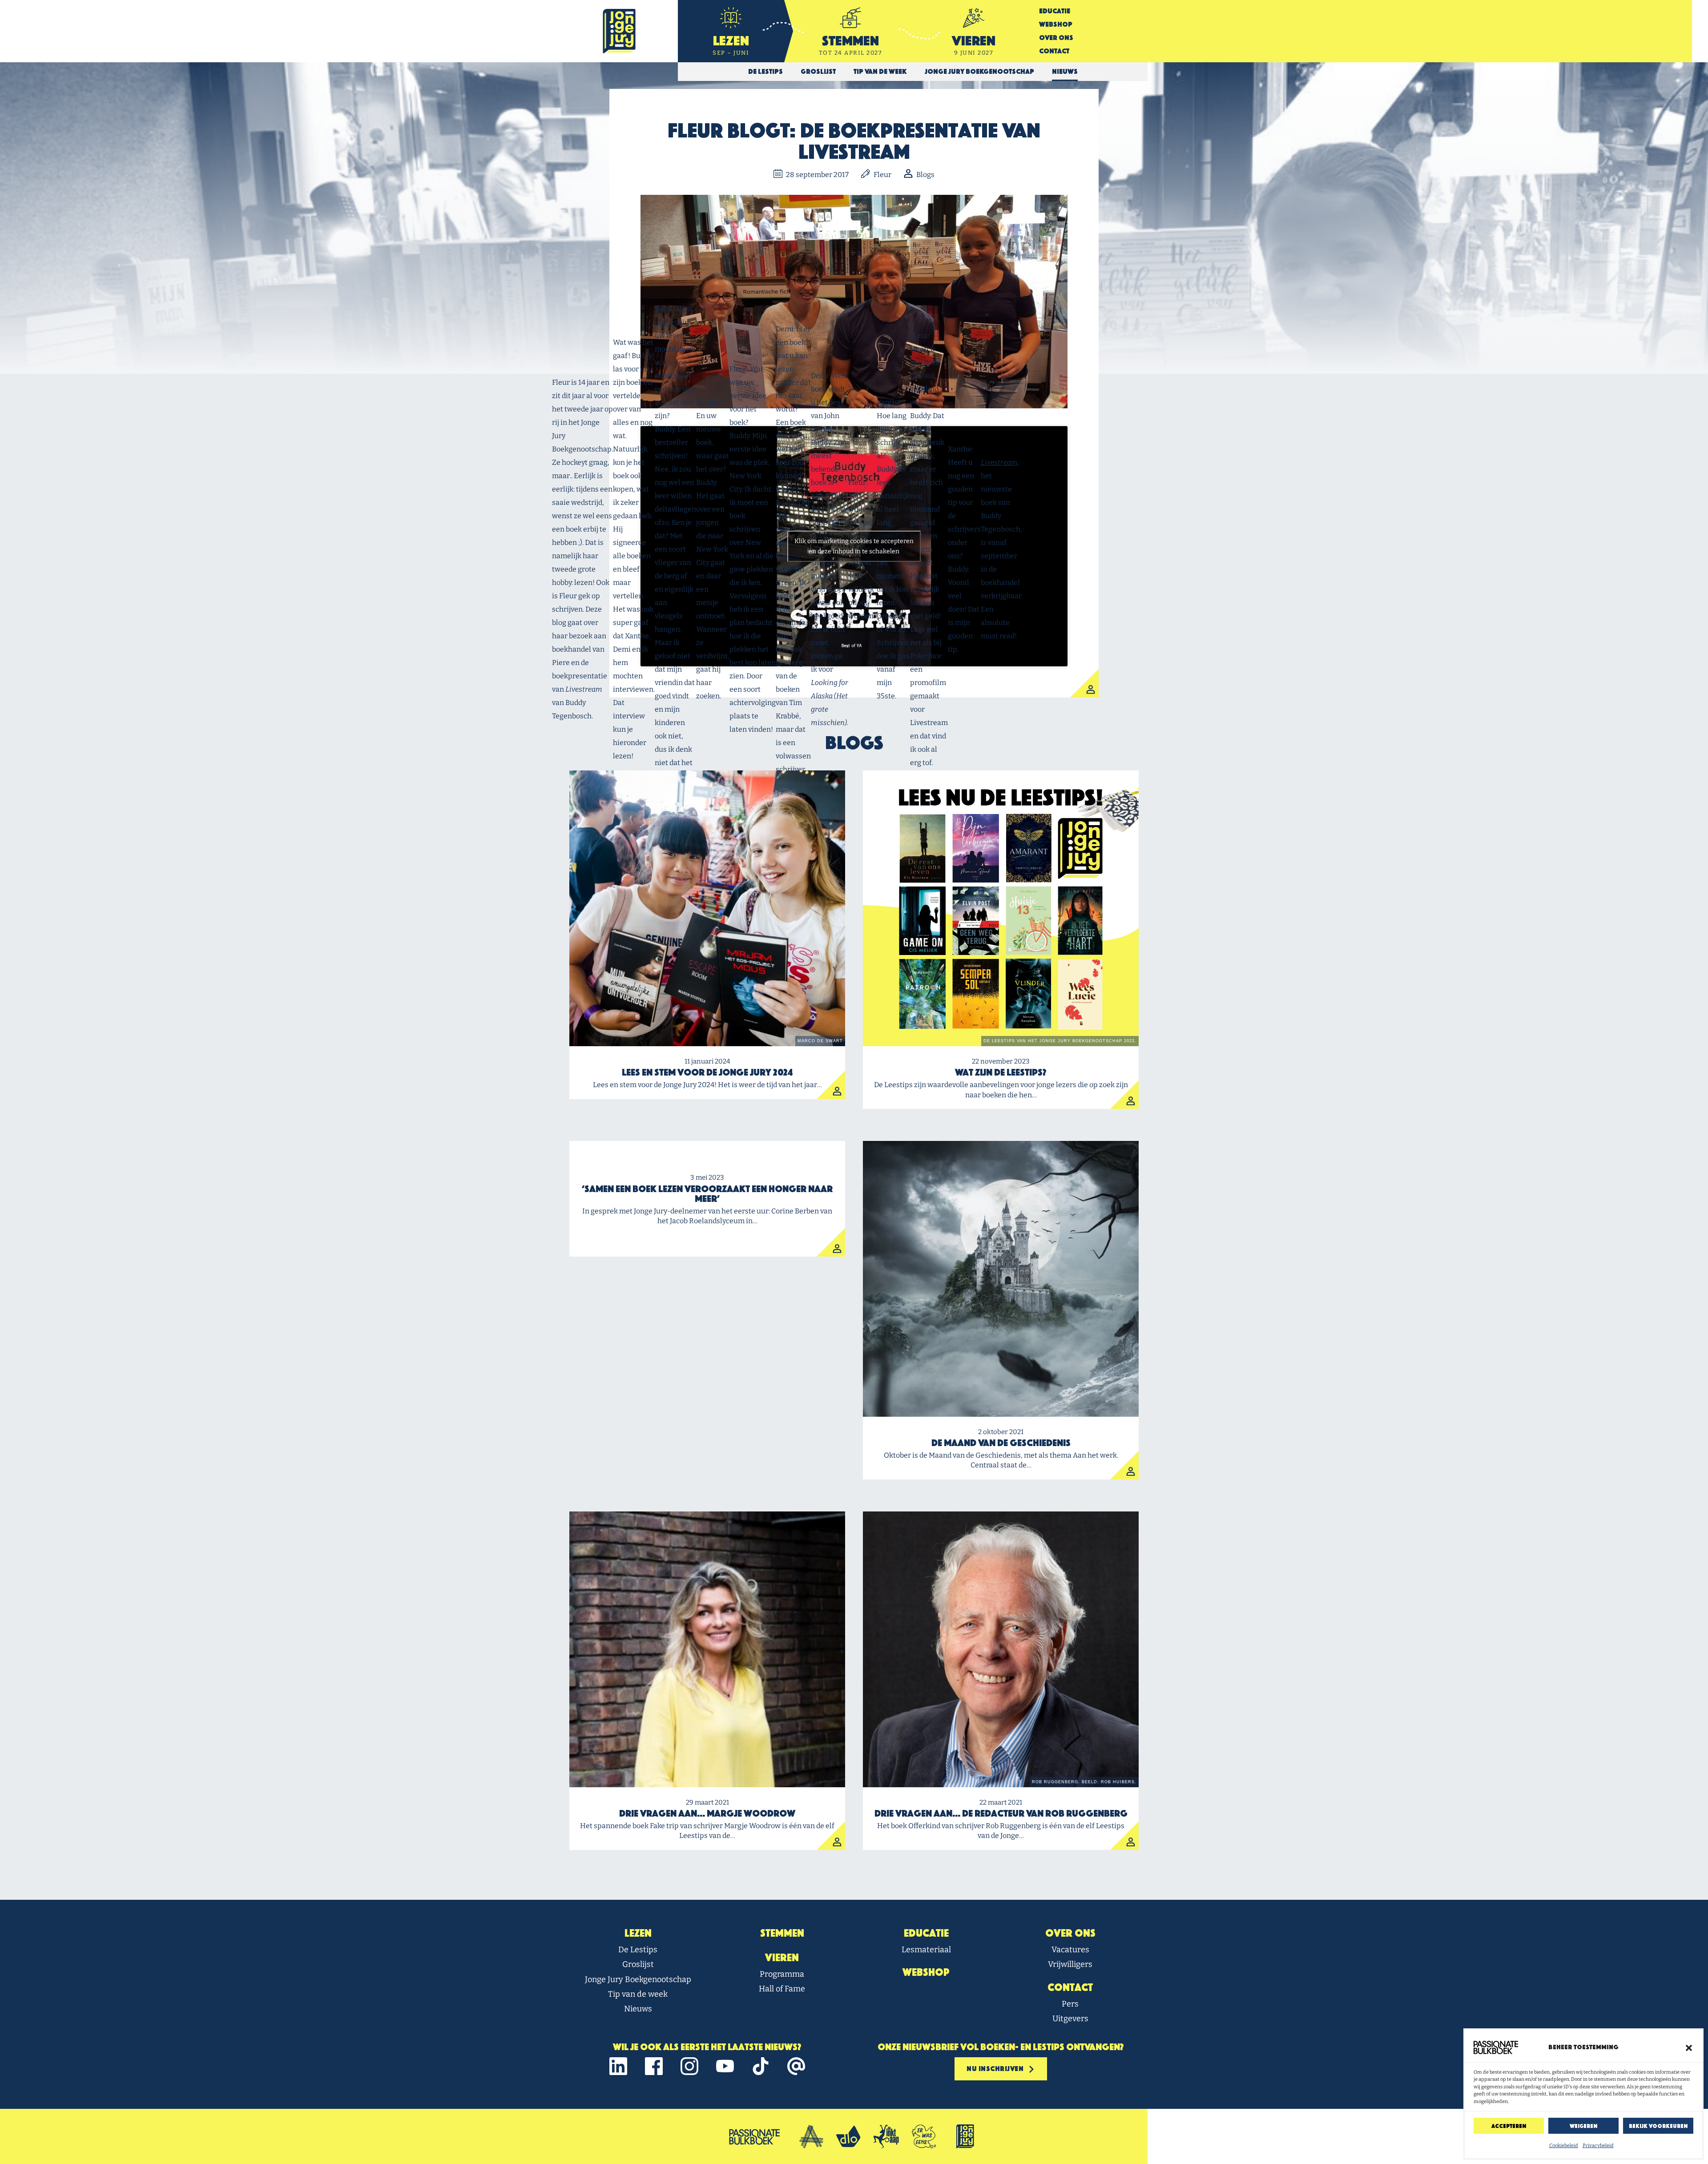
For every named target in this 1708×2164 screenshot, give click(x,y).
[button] (1689, 2047)
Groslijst (638, 1964)
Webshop (1056, 24)
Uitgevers (1070, 2019)
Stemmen (782, 1933)
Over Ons (1056, 38)
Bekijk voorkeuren (1658, 2126)
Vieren (782, 1958)
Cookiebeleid (1564, 2146)
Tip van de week (638, 1994)
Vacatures (1070, 1950)
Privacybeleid (1598, 2146)
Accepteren (1509, 2126)
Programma (782, 1974)
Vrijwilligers (1070, 1964)
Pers (1070, 2004)
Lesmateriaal (926, 1950)
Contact (1054, 51)
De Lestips (638, 1950)
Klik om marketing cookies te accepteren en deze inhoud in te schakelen (854, 546)
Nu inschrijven (996, 2069)
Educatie (1055, 11)
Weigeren (1583, 2126)
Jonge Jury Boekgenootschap (638, 1979)
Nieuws (638, 2009)
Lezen (638, 1933)
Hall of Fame (782, 1989)
